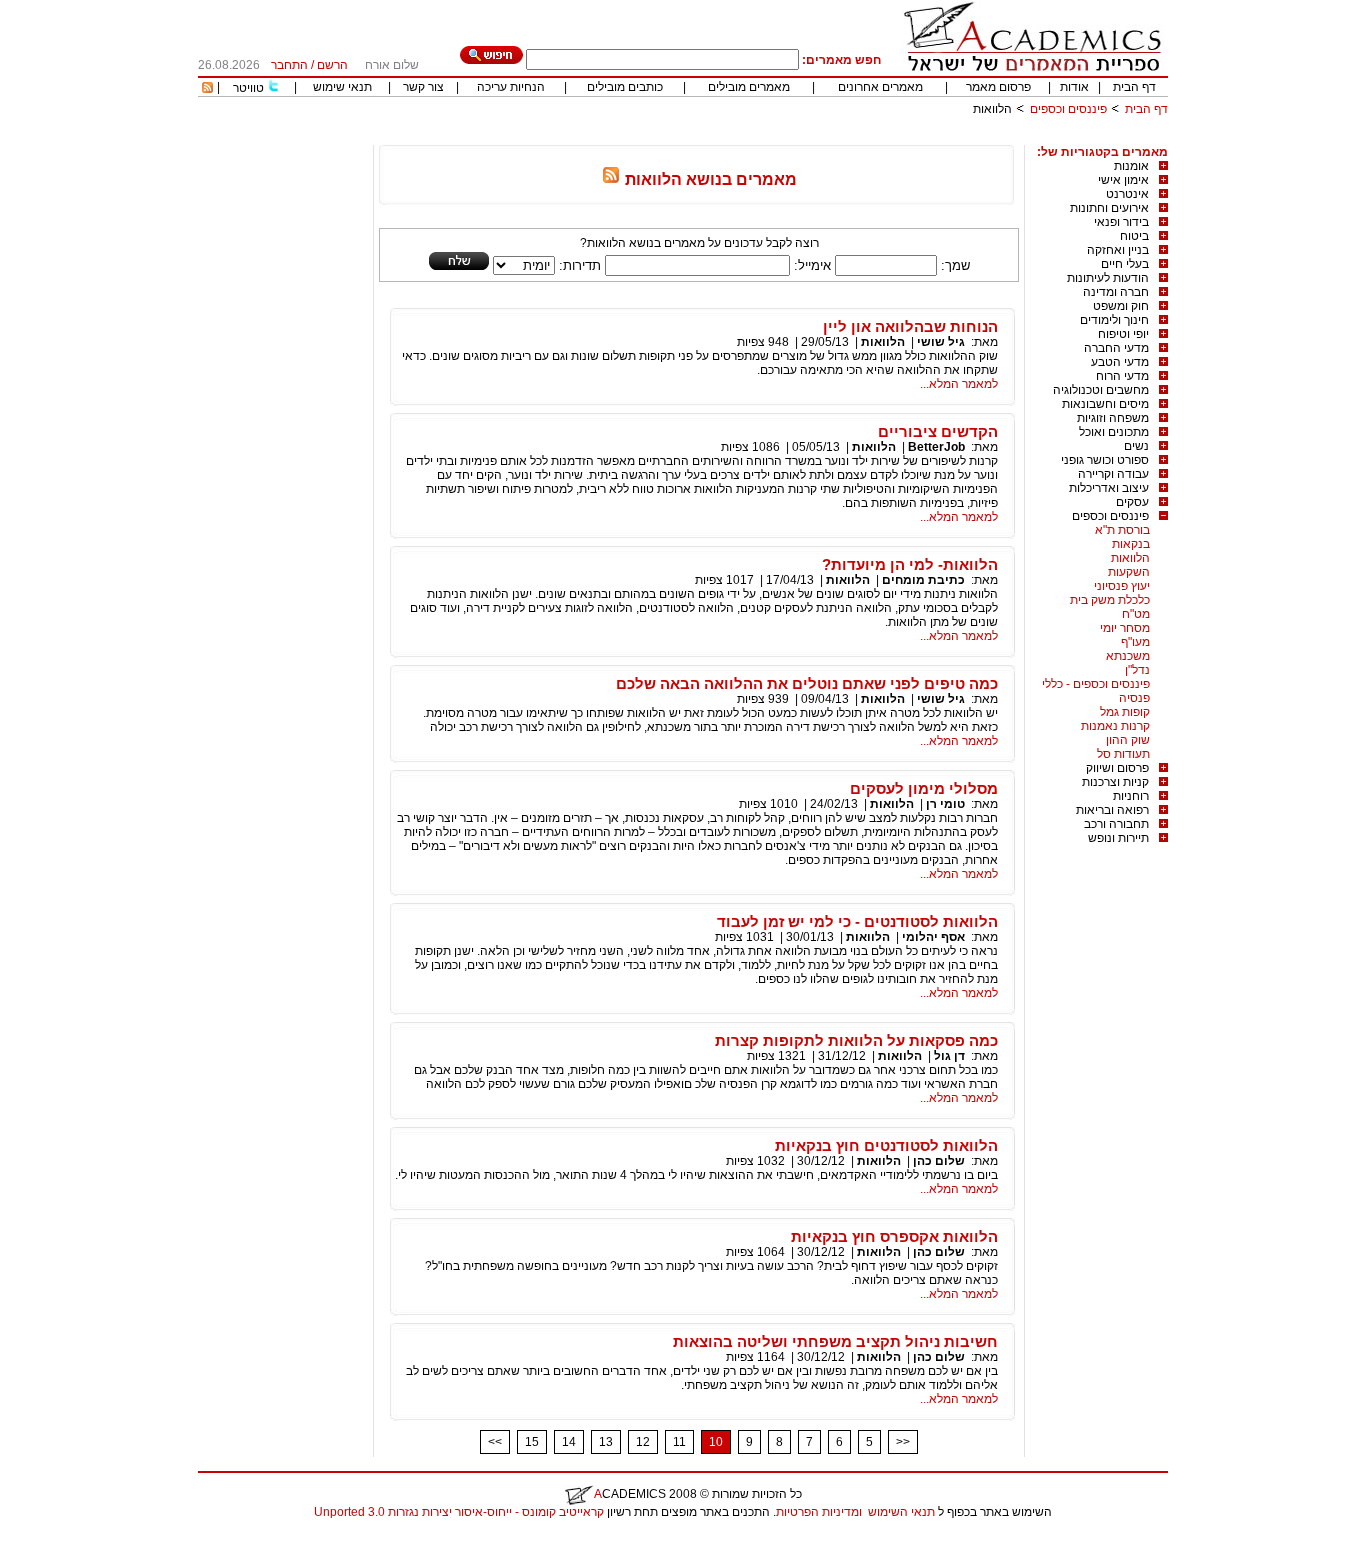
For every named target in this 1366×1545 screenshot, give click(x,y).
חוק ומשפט (1121, 306)
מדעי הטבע (1120, 362)
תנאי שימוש (342, 87)
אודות (1074, 87)
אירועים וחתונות (1109, 208)
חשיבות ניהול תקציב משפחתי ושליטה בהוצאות (835, 1341)
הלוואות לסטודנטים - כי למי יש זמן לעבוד (857, 921)
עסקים (1132, 502)
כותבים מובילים (625, 87)
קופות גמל (1125, 712)
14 (569, 1442)
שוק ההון (1128, 740)
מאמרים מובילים (749, 87)
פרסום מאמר (998, 87)
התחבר (289, 65)
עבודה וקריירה (1113, 474)
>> (903, 1442)
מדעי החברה (1116, 348)
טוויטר (248, 88)
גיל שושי (941, 342)
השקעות (1129, 572)
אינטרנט (1127, 194)
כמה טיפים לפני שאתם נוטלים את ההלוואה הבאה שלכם (807, 683)
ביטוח (1134, 236)
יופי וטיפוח (1123, 334)
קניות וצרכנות (1115, 782)
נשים (1136, 446)
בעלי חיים (1125, 264)
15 (532, 1442)
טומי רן (945, 804)
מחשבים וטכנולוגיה (1101, 390)
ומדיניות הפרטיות (819, 1512)
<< (495, 1442)
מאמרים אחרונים (880, 87)
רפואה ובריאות (1112, 810)
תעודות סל (1123, 754)
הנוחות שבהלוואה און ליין (910, 326)
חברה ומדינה (1116, 292)
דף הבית (1134, 87)
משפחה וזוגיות (1113, 418)
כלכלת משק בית (1110, 600)
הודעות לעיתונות (1108, 278)
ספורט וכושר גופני (1105, 460)
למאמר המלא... (959, 384)
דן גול (949, 1056)
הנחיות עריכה (511, 87)
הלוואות (1130, 558)
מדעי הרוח (1122, 376)
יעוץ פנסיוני (1122, 586)
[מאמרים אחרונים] (207, 89)
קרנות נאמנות (1115, 726)
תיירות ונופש (1118, 838)
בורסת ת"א (1122, 530)
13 (606, 1442)
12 (643, 1442)
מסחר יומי (1125, 628)
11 (679, 1442)
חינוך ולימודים (1114, 320)
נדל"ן (1137, 670)
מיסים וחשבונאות (1105, 404)
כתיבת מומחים (923, 580)
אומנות (1131, 166)
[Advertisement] (804, 137)
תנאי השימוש (901, 1512)
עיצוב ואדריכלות (1109, 488)
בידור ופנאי (1121, 222)
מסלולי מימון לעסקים (924, 788)
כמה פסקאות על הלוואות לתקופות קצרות (856, 1040)
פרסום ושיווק (1117, 768)
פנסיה (1134, 698)
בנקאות (1131, 544)
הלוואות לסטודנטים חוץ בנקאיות (886, 1145)
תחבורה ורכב (1116, 824)
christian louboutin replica (78, 1538)
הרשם (332, 65)
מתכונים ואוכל (1114, 432)
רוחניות (1131, 796)
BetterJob (936, 447)
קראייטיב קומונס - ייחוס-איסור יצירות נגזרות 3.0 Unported (459, 1512)
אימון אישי (1123, 180)
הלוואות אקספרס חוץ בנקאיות (894, 1236)
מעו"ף (1135, 642)
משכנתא (1128, 656)
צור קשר (423, 87)
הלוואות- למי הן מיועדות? (910, 564)
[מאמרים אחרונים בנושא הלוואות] (611, 179)
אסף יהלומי (933, 937)
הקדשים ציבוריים (938, 431)
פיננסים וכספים (1068, 109)
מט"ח (1136, 614)
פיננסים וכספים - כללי (1096, 684)
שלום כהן (939, 1161)
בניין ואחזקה (1118, 250)
